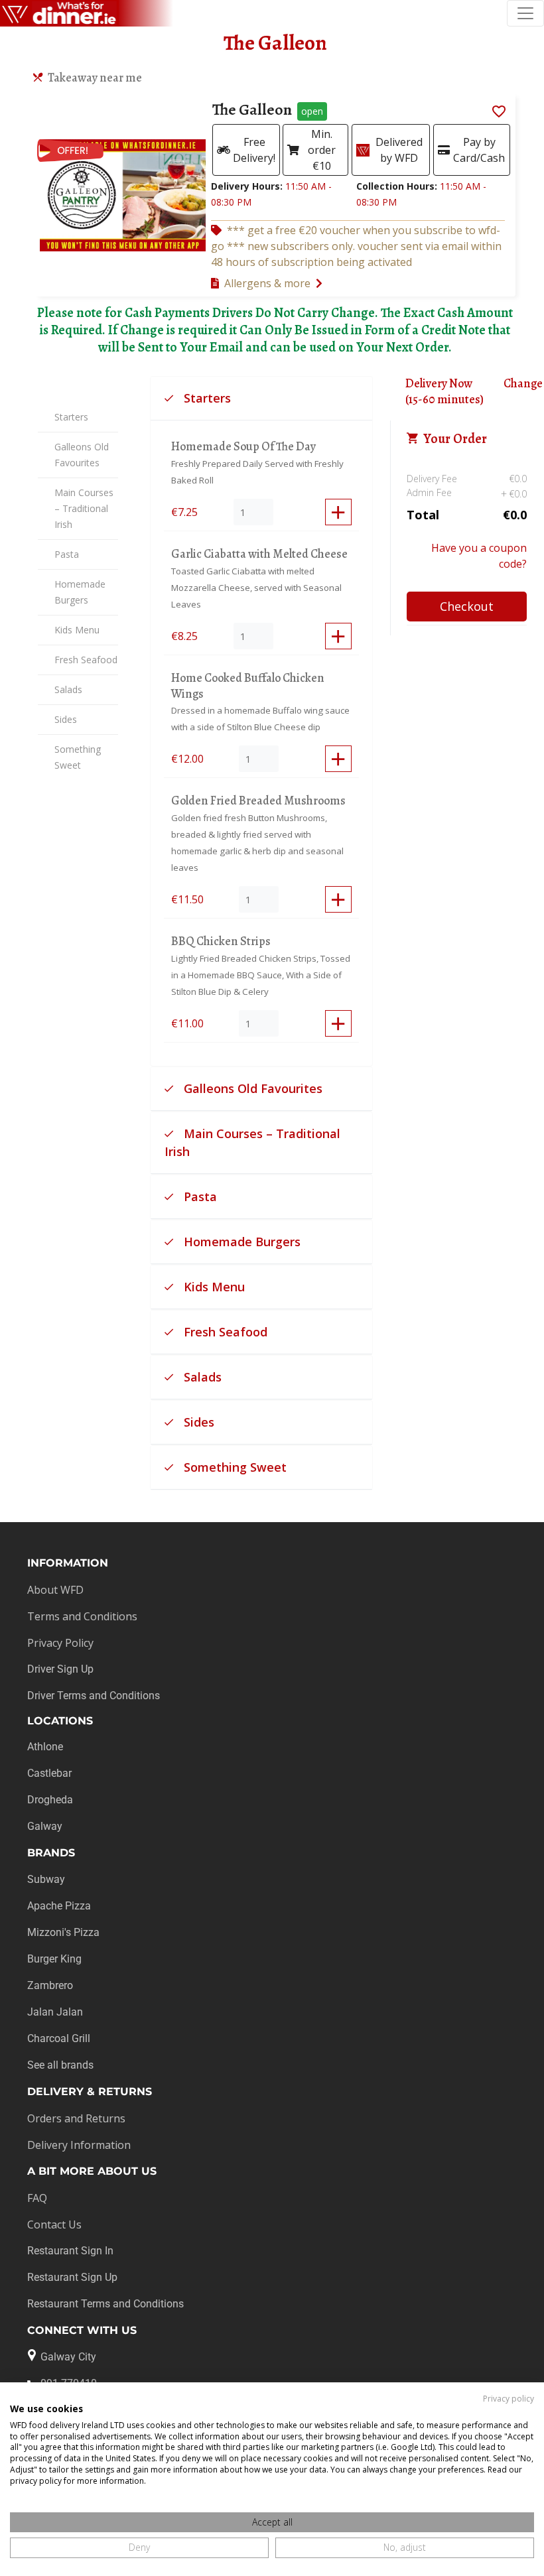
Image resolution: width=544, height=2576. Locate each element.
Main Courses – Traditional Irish (84, 508)
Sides (66, 719)
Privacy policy (509, 2399)
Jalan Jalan (55, 2012)
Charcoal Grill (59, 2038)
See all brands (60, 2065)
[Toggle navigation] (525, 13)
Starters (71, 417)
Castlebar (49, 1773)
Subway (46, 1879)
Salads (68, 689)
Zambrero (50, 1985)
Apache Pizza (59, 1906)
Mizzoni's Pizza (63, 1932)
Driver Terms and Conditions (94, 1696)
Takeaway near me (95, 78)
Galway (45, 1826)
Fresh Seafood (86, 660)
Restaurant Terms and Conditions (105, 2304)
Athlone (45, 1747)
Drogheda (50, 1800)
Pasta (67, 554)
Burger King (54, 1959)
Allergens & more (267, 283)
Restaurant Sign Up (72, 2277)
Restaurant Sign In (70, 2251)
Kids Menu (77, 630)
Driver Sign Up (60, 1669)
